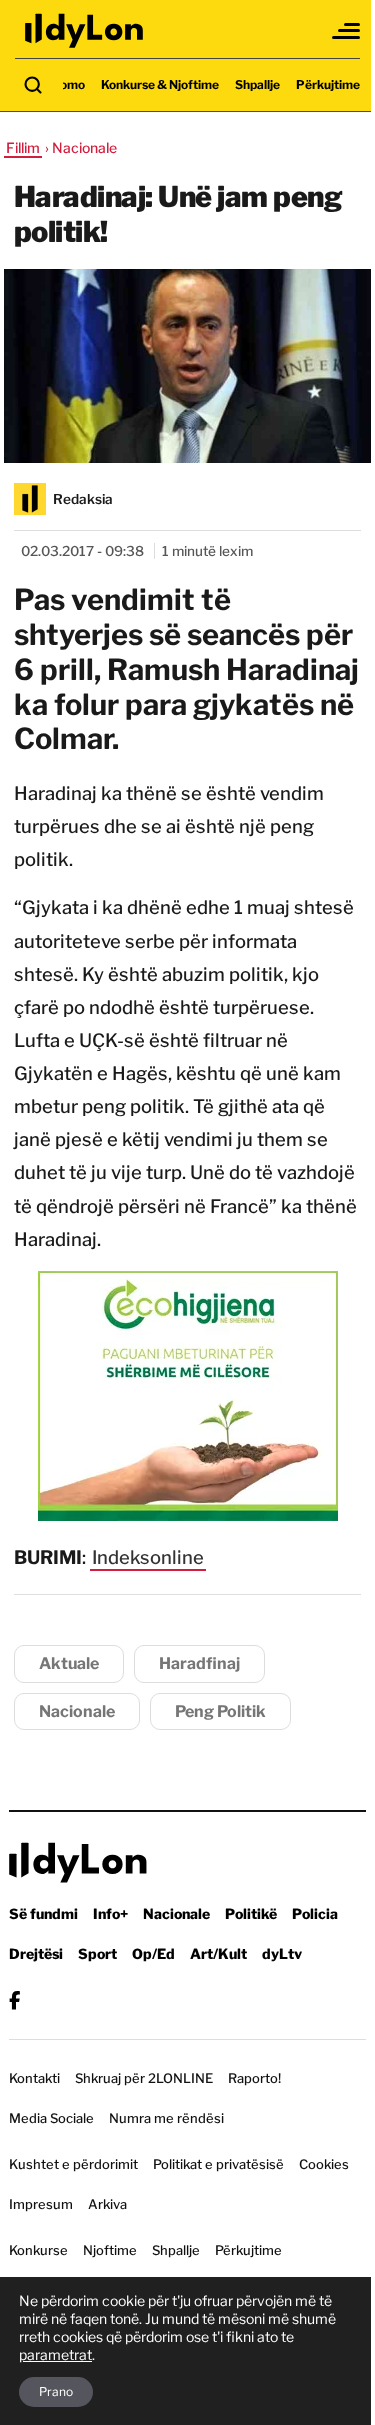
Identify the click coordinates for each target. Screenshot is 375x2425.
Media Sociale (51, 2118)
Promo (65, 84)
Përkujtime (328, 84)
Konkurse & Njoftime (160, 84)
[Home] (85, 30)
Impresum (41, 2204)
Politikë (251, 1913)
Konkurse (38, 2250)
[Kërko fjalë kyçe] (33, 85)
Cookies (324, 2164)
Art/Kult (218, 1953)
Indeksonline (148, 1557)
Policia (315, 1913)
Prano (56, 2391)
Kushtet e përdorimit (73, 2164)
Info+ (110, 1913)
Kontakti (34, 2078)
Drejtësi (36, 1953)
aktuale (69, 1663)
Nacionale (176, 1913)
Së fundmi (43, 1913)
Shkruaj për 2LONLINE (144, 2078)
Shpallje (257, 84)
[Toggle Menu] (347, 31)
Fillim (23, 147)
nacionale (77, 1711)
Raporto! (254, 2078)
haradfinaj (199, 1663)
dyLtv (282, 1953)
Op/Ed (153, 1953)
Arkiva (107, 2204)
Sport (97, 1953)
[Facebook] (14, 2000)
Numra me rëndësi (166, 2118)
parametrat (55, 2354)
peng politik (220, 1711)
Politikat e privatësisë (218, 2164)
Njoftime (110, 2250)
